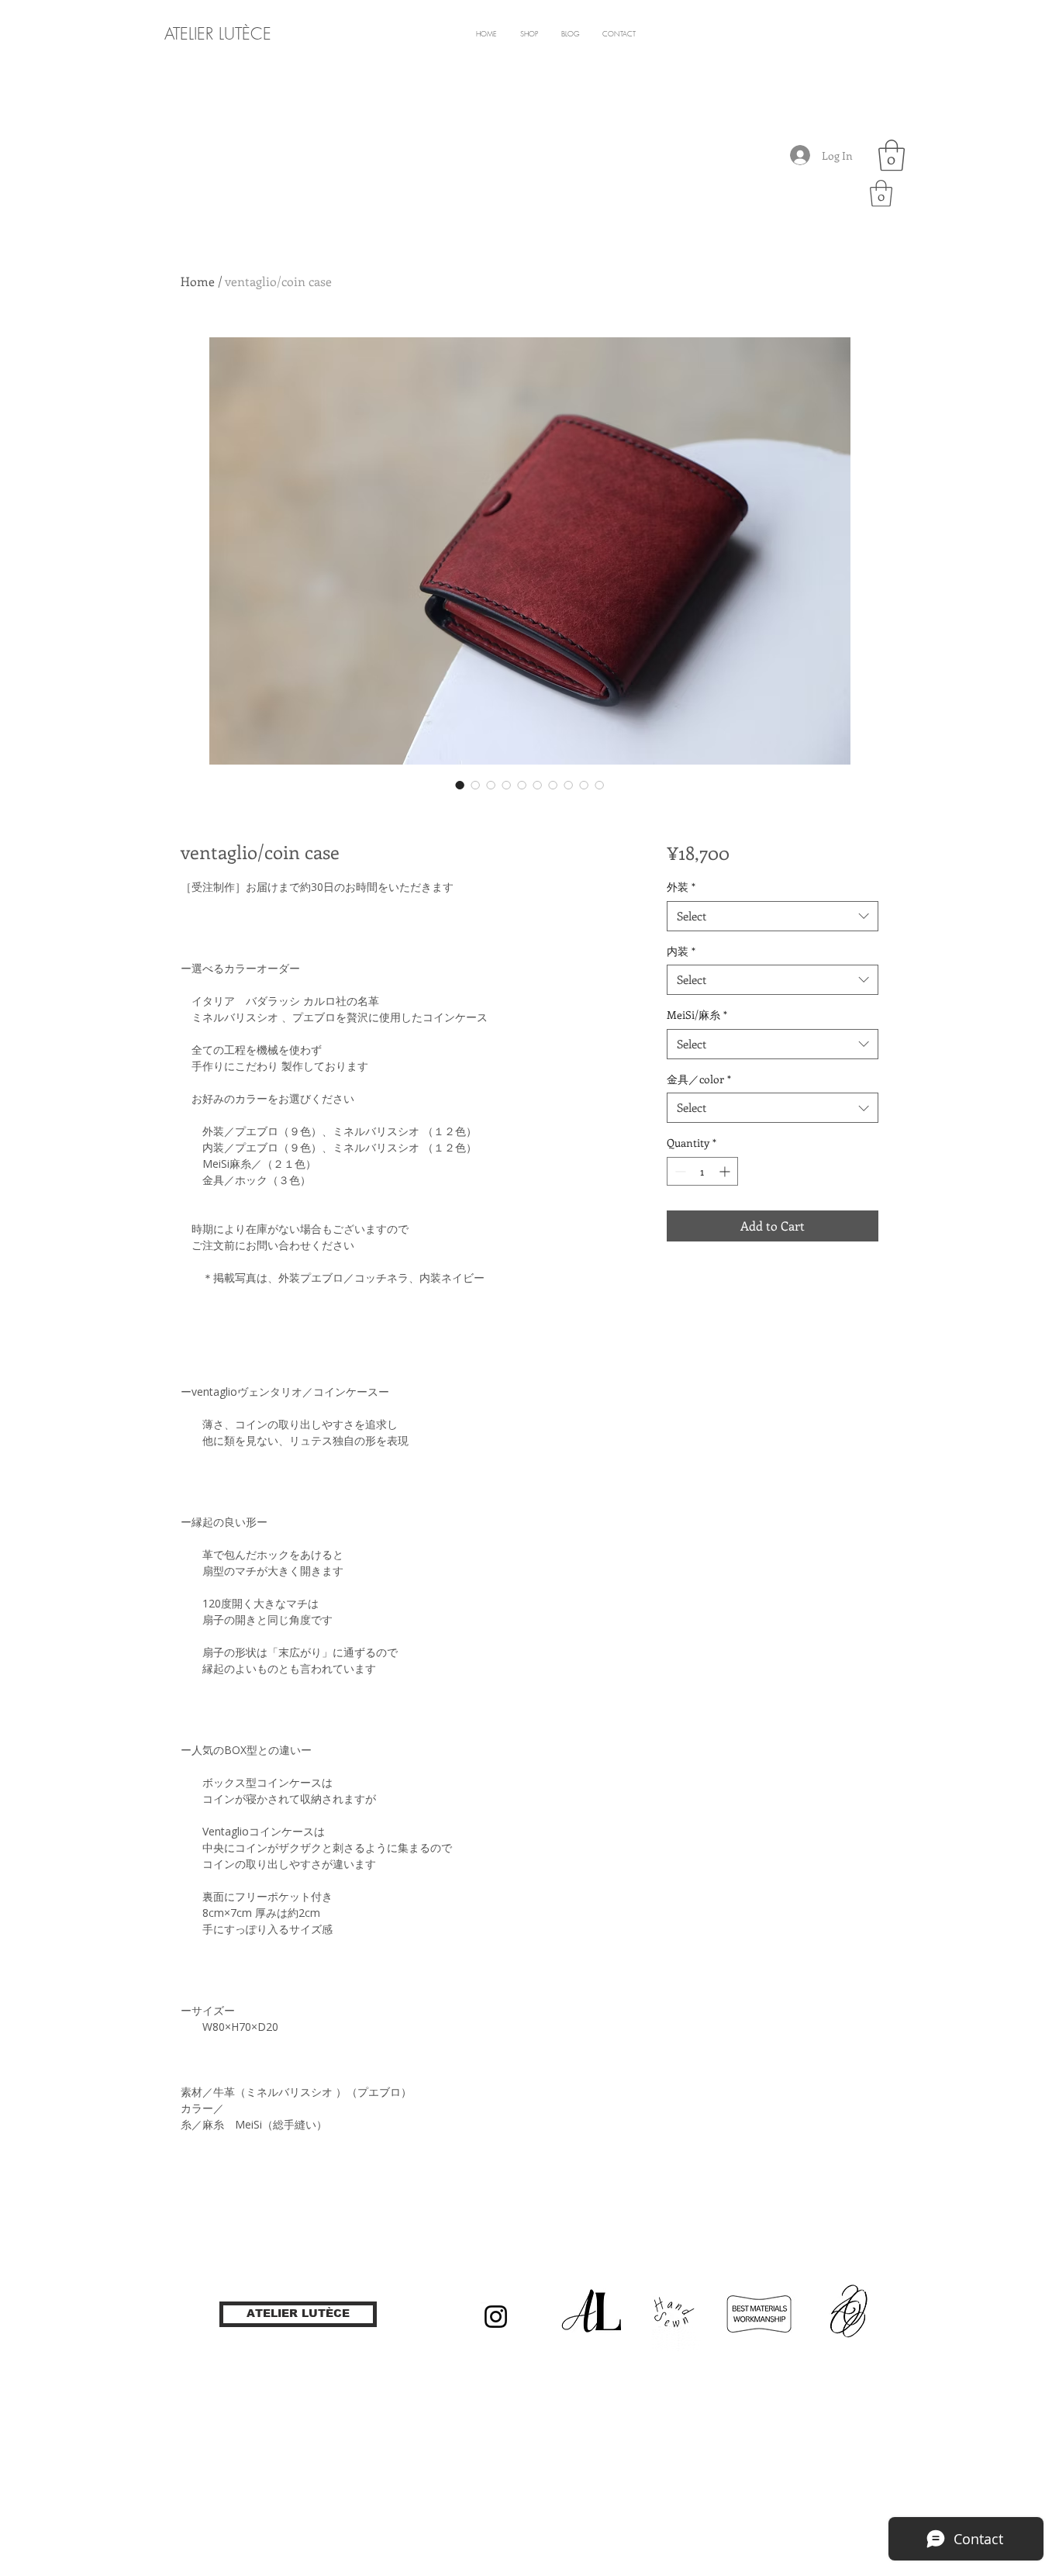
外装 (681, 887)
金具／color (699, 1079)
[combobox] (773, 916)
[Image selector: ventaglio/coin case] (460, 785)
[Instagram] (496, 2317)
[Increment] (726, 1171)
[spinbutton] (702, 1171)
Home (198, 281)
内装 (681, 951)
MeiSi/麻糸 (697, 1015)
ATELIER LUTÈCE (218, 34)
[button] (892, 155)
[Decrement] (679, 1171)
